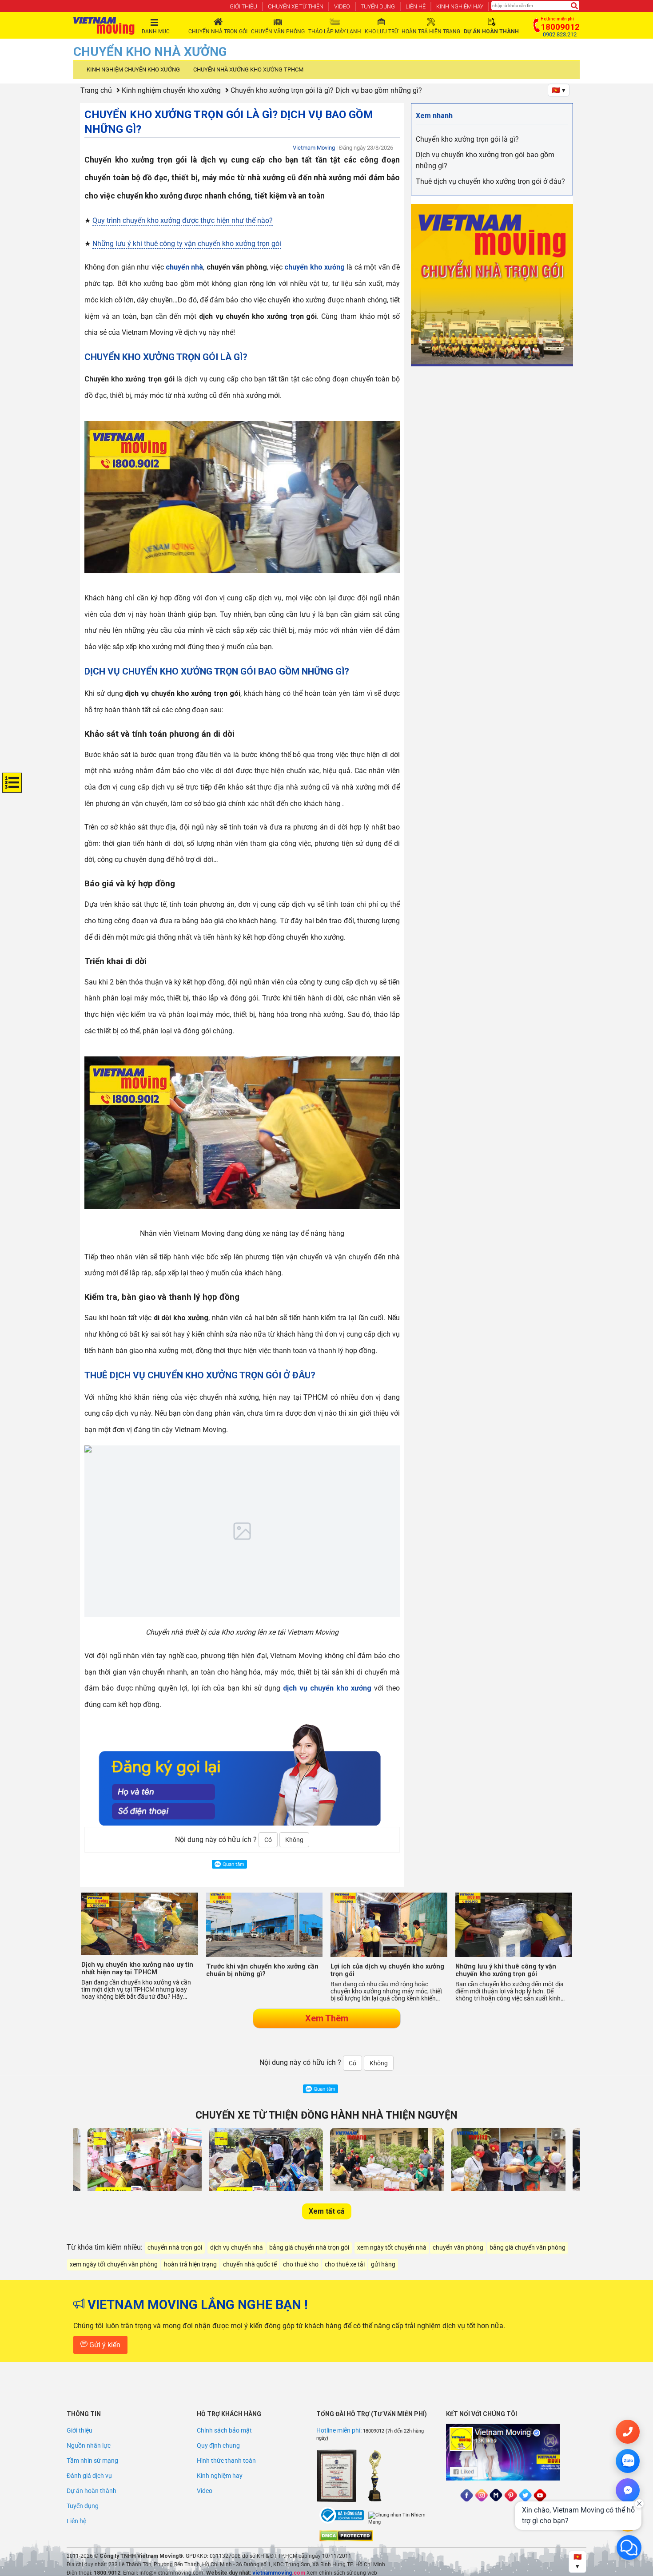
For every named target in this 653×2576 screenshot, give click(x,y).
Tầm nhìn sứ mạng (92, 2461)
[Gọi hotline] (628, 2432)
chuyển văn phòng (458, 2248)
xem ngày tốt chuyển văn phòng (114, 2264)
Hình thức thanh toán (226, 2461)
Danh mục (156, 32)
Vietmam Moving (314, 148)
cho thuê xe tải (345, 2264)
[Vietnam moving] (104, 26)
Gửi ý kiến (104, 2345)
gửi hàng (383, 2264)
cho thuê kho (301, 2264)
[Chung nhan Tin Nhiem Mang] (402, 2519)
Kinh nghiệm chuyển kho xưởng (133, 69)
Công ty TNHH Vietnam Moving (139, 2556)
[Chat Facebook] (628, 2490)
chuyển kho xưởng (315, 267)
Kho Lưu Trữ (381, 32)
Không (294, 1840)
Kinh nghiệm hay (460, 6)
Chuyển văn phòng (278, 32)
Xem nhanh (434, 116)
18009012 (374, 2431)
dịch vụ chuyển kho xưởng (327, 1688)
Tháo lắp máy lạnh (335, 32)
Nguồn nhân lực (89, 2445)
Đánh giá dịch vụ (89, 2476)
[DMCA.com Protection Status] (346, 2536)
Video (342, 6)
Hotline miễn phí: (340, 2430)
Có (268, 1840)
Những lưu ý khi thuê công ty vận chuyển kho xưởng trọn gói (187, 244)
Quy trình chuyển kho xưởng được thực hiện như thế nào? (183, 220)
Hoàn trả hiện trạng (431, 32)
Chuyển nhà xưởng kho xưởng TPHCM (248, 69)
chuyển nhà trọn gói (175, 2248)
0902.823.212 (560, 35)
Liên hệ (416, 6)
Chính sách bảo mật (224, 2430)
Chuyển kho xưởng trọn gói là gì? (467, 139)
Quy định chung (218, 2445)
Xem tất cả (327, 2211)
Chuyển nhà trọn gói (218, 32)
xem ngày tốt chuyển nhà (392, 2248)
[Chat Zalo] (628, 2461)
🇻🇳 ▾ (559, 90)
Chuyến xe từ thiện (296, 6)
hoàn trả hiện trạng (190, 2264)
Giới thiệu (243, 6)
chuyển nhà (184, 267)
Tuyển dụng (378, 6)
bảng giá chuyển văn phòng (528, 2248)
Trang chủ (96, 90)
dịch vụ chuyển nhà (237, 2248)
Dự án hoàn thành (92, 2491)
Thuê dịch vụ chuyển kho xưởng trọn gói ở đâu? (490, 181)
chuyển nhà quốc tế (250, 2264)
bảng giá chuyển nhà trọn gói (309, 2248)
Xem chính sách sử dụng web (342, 2573)
